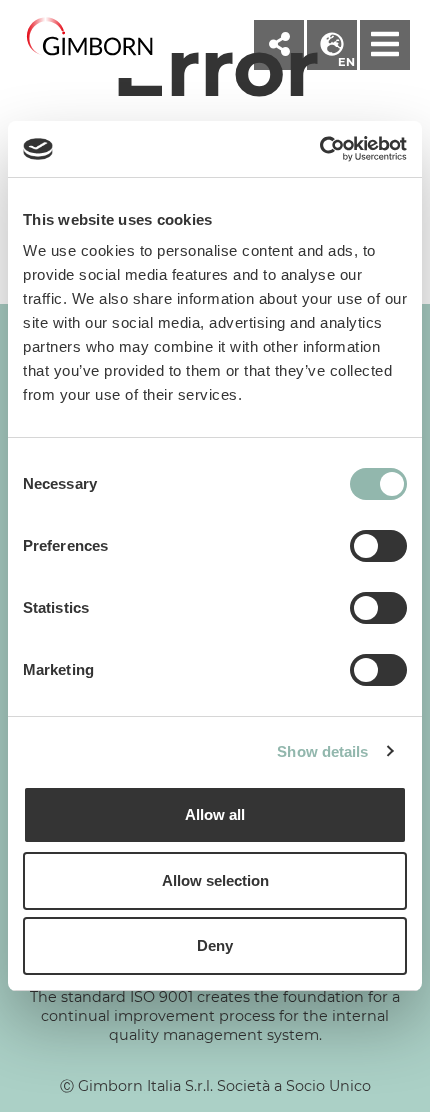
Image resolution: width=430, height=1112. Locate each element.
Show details (322, 751)
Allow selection (215, 880)
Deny (215, 945)
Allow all (215, 814)
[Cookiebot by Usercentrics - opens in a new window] (319, 149)
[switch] (378, 546)
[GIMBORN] (90, 37)
